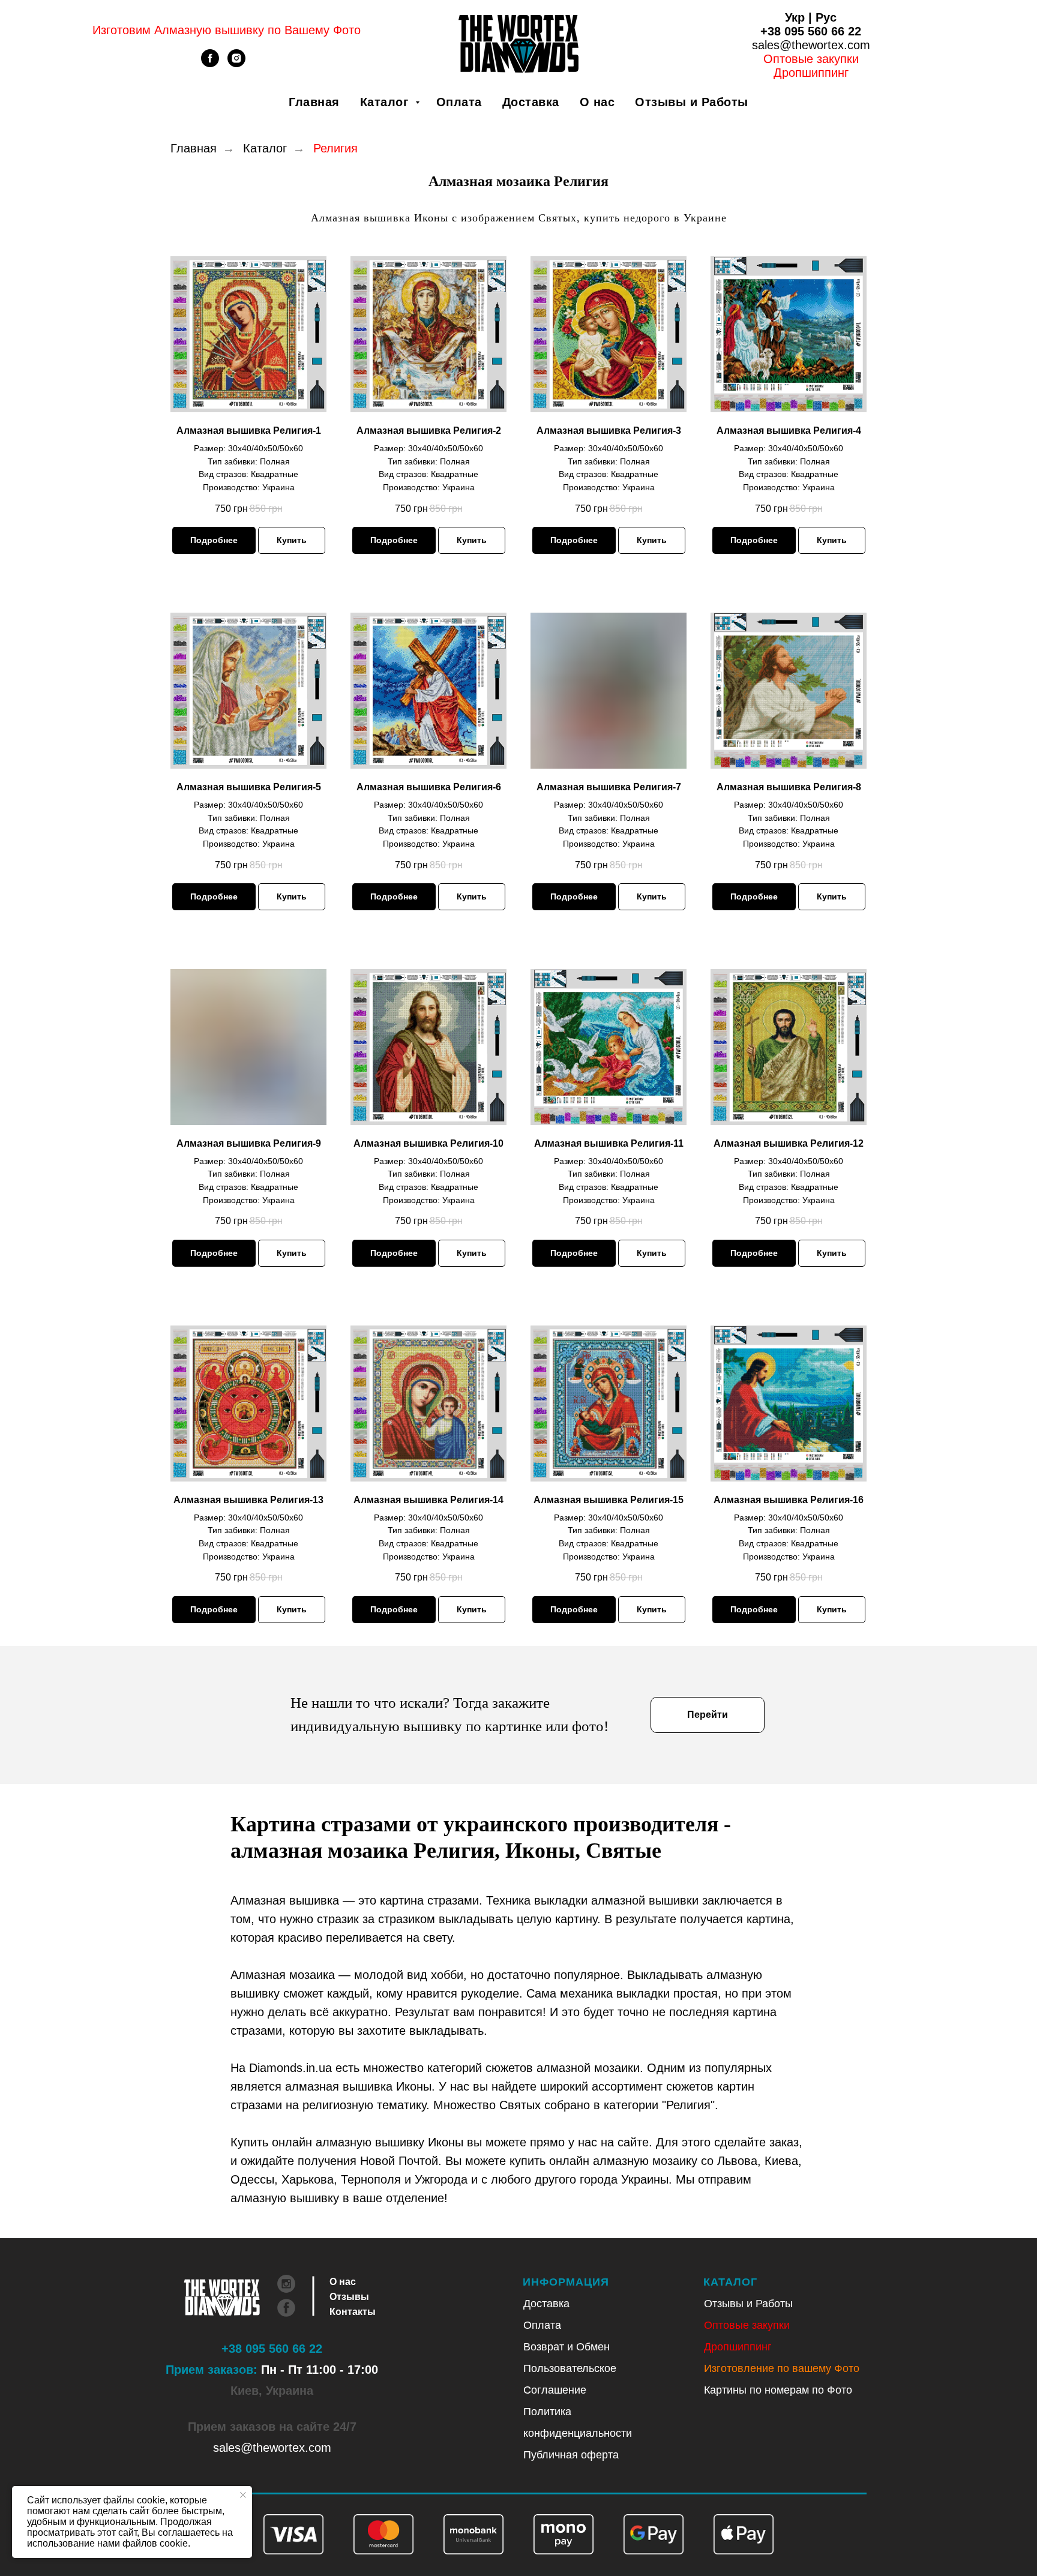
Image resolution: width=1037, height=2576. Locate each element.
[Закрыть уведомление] (243, 2495)
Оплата (459, 102)
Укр (795, 17)
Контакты (353, 2312)
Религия (335, 148)
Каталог (386, 102)
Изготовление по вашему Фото (782, 2368)
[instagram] (236, 64)
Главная (314, 102)
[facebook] (210, 64)
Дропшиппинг (738, 2347)
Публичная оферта (571, 2455)
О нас (597, 102)
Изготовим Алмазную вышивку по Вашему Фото (227, 30)
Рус (826, 17)
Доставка (531, 102)
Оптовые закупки (811, 59)
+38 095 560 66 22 (811, 31)
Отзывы (349, 2297)
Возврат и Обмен (567, 2347)
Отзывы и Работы (692, 102)
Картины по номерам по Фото (778, 2390)
